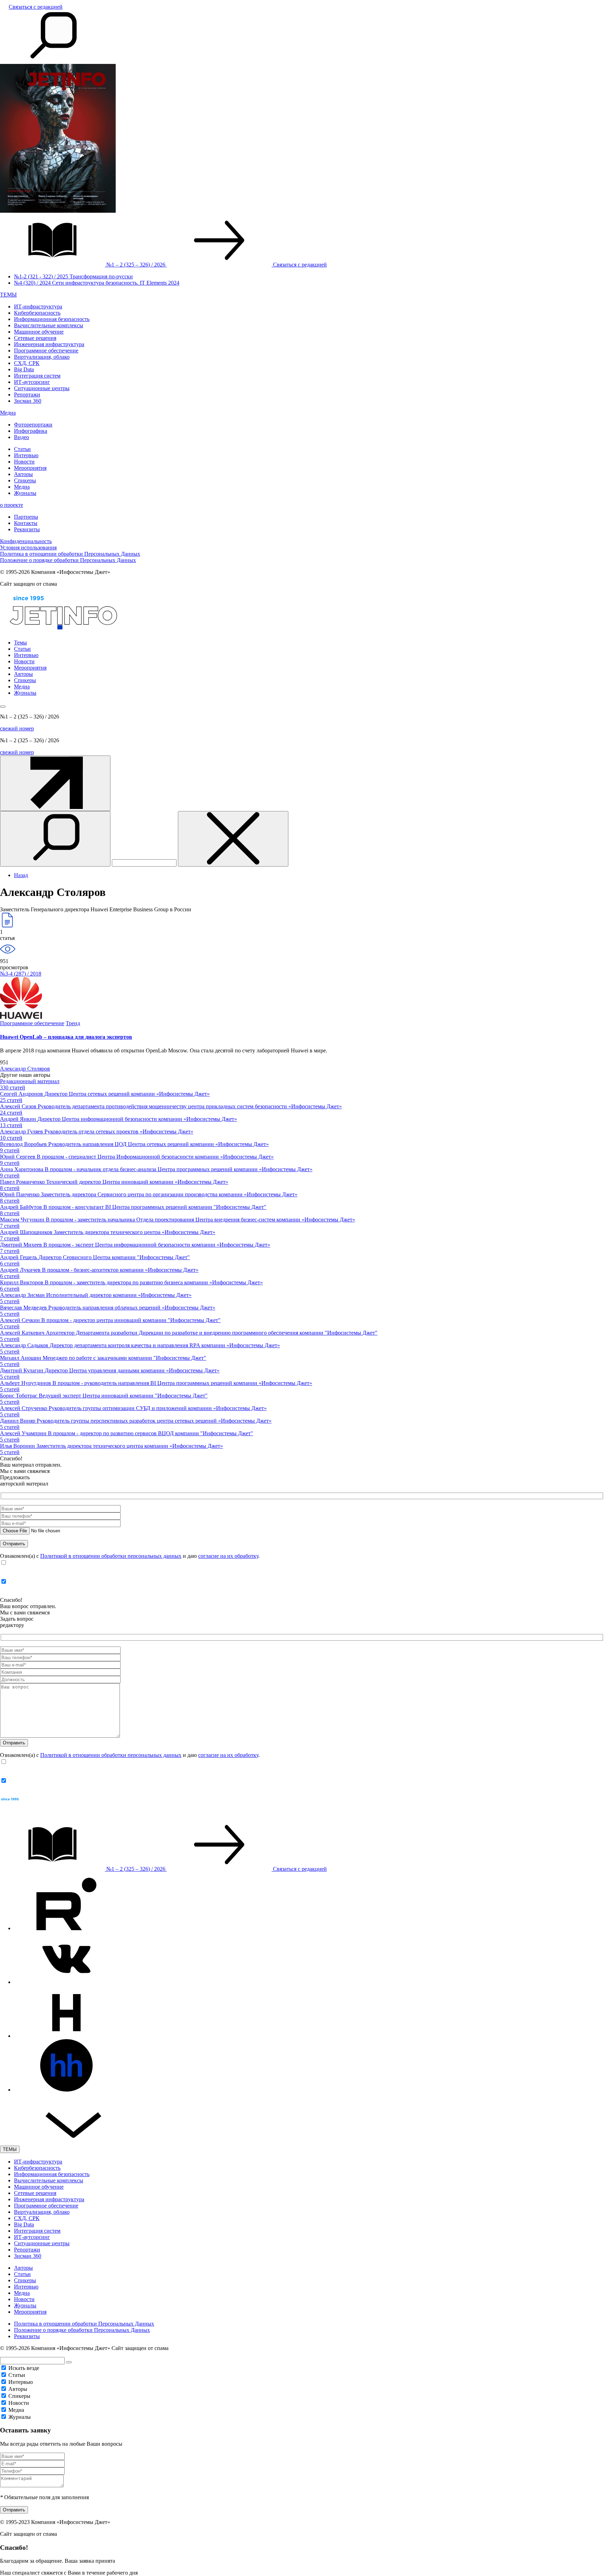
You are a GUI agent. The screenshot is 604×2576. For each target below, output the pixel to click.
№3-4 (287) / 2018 (21, 974)
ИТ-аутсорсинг (32, 382)
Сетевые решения (35, 338)
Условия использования (28, 548)
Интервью (26, 455)
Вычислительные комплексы (49, 325)
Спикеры (25, 480)
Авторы (23, 474)
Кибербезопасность (37, 313)
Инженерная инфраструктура (49, 344)
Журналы (25, 493)
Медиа (8, 413)
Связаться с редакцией (36, 7)
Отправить (14, 2510)
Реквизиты (27, 529)
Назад (21, 875)
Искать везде (24, 2368)
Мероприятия (30, 468)
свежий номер (17, 728)
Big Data (24, 369)
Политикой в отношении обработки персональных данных (111, 1556)
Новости (24, 462)
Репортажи (27, 395)
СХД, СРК (27, 363)
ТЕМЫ (8, 295)
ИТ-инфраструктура (38, 307)
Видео (21, 437)
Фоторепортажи (33, 425)
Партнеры (26, 517)
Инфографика (31, 431)
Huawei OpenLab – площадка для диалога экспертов (66, 1037)
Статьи (22, 449)
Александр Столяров (25, 1069)
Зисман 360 (28, 401)
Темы (20, 643)
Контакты (26, 523)
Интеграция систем (37, 376)
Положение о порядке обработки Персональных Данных (68, 560)
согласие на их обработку (228, 1556)
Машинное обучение (39, 332)
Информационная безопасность (52, 319)
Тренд (73, 1023)
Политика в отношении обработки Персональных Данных (70, 554)
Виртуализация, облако (42, 357)
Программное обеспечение (46, 351)
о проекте (12, 505)
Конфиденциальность (26, 541)
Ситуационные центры (42, 388)
